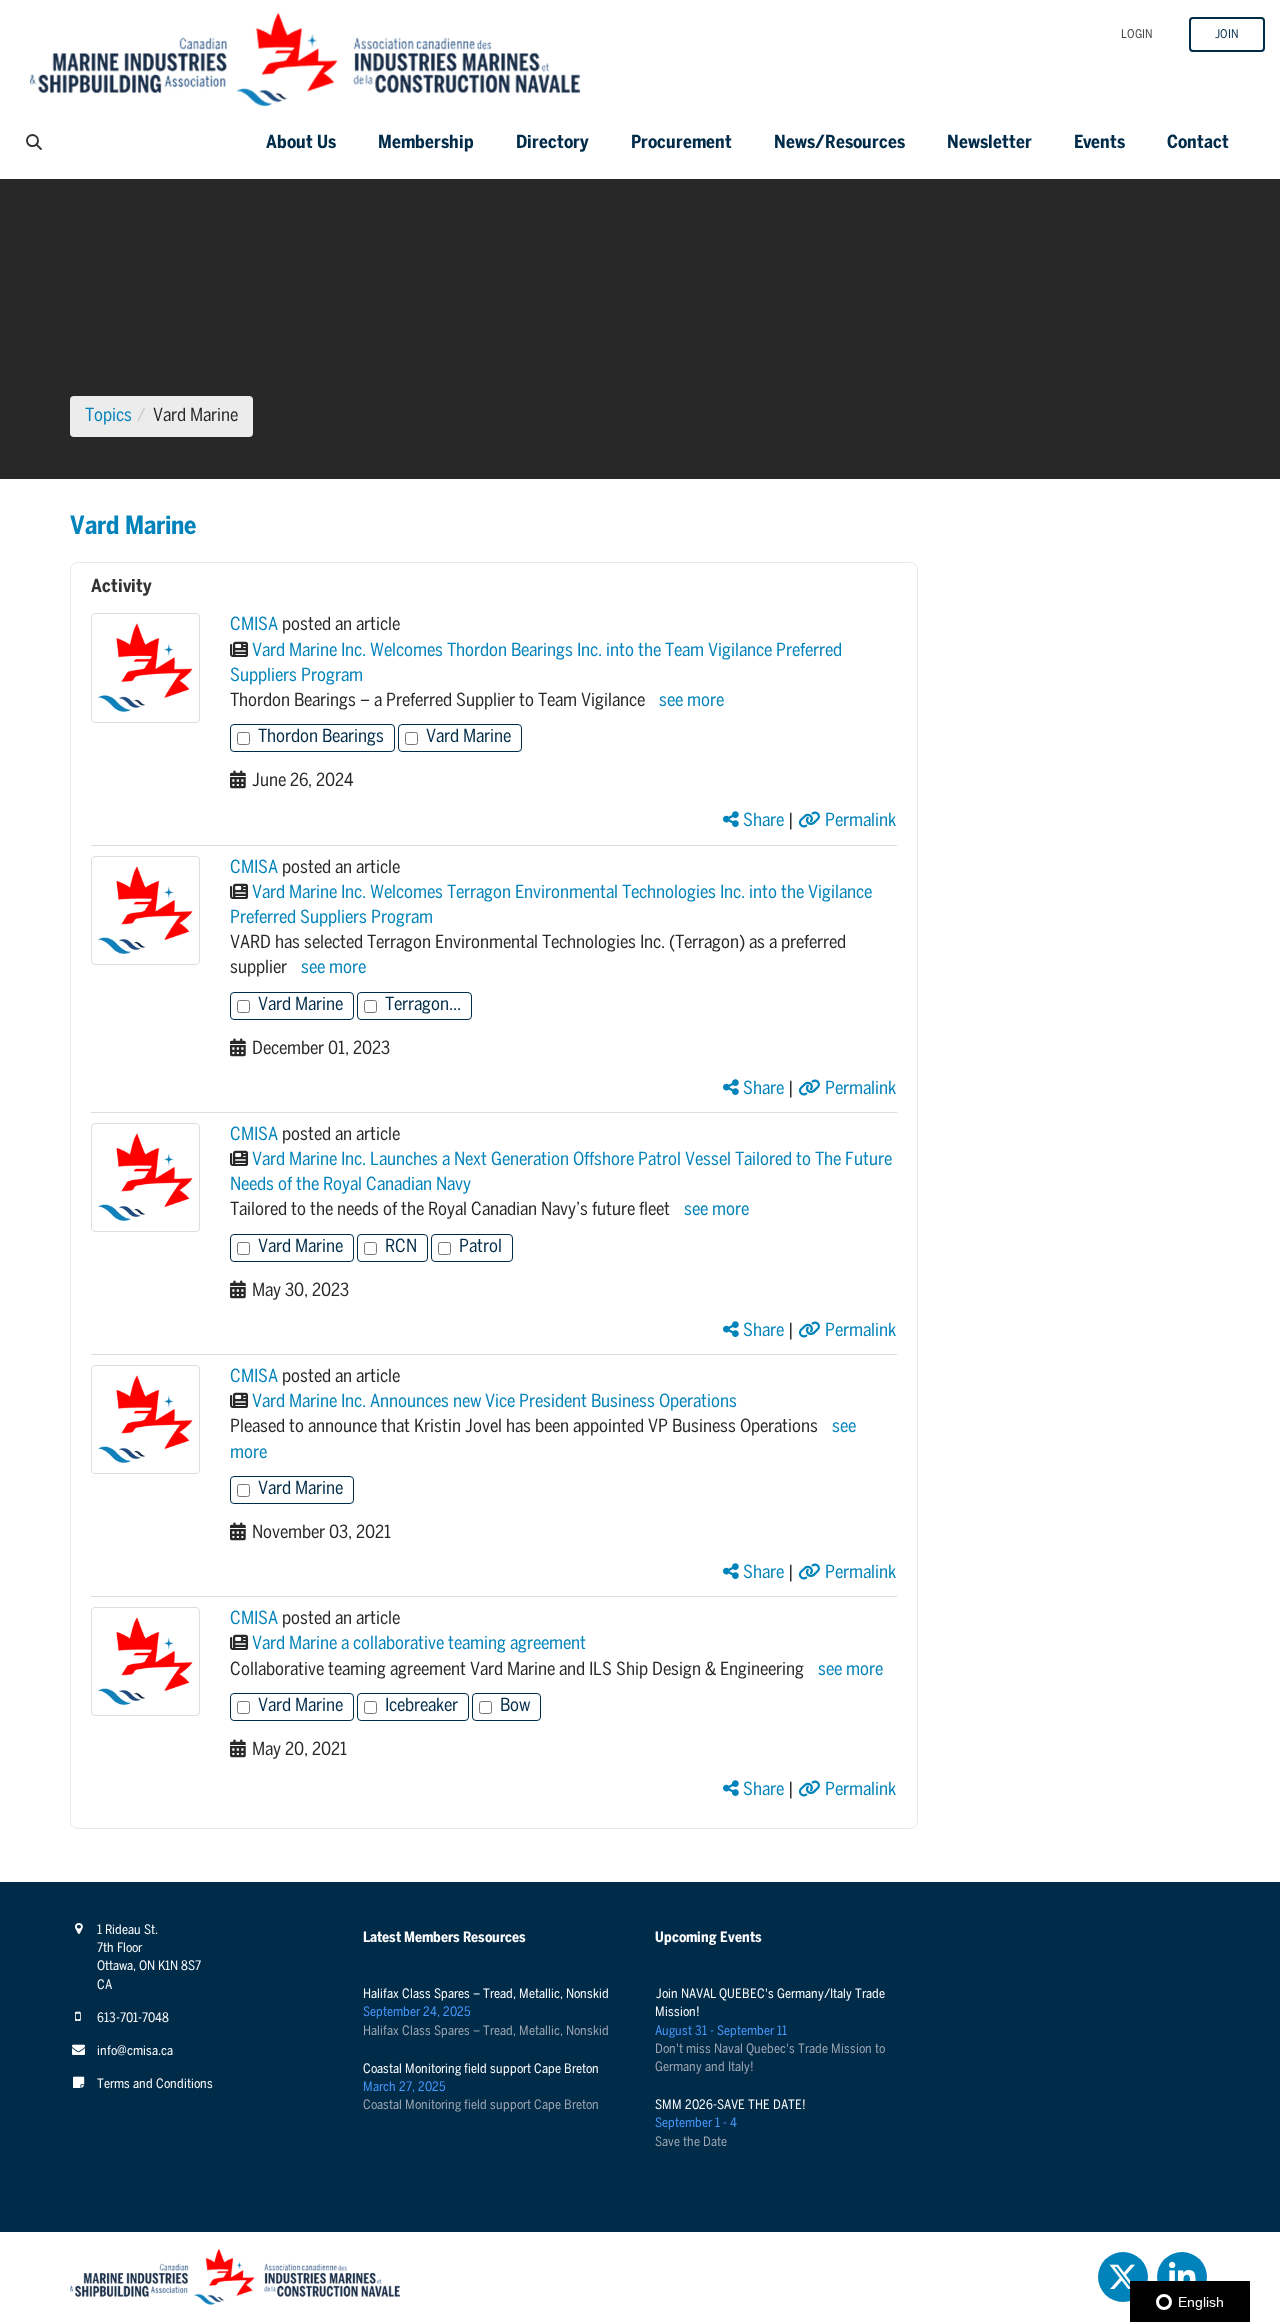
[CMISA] (145, 667)
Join (1227, 34)
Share (761, 821)
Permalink (858, 821)
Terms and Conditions (155, 2084)
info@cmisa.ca (135, 2051)
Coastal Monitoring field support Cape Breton (481, 2069)
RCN (401, 1247)
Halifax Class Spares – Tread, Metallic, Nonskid (486, 1994)
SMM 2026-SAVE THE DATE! (730, 2105)
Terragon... (423, 1005)
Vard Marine (468, 737)
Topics (108, 416)
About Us (301, 143)
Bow (515, 1706)
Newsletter (989, 143)
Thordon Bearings (321, 737)
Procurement (681, 143)
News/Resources (839, 143)
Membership (426, 143)
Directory (552, 143)
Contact (1198, 143)
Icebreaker (421, 1706)
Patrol (480, 1247)
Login (1137, 34)
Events (1099, 143)
